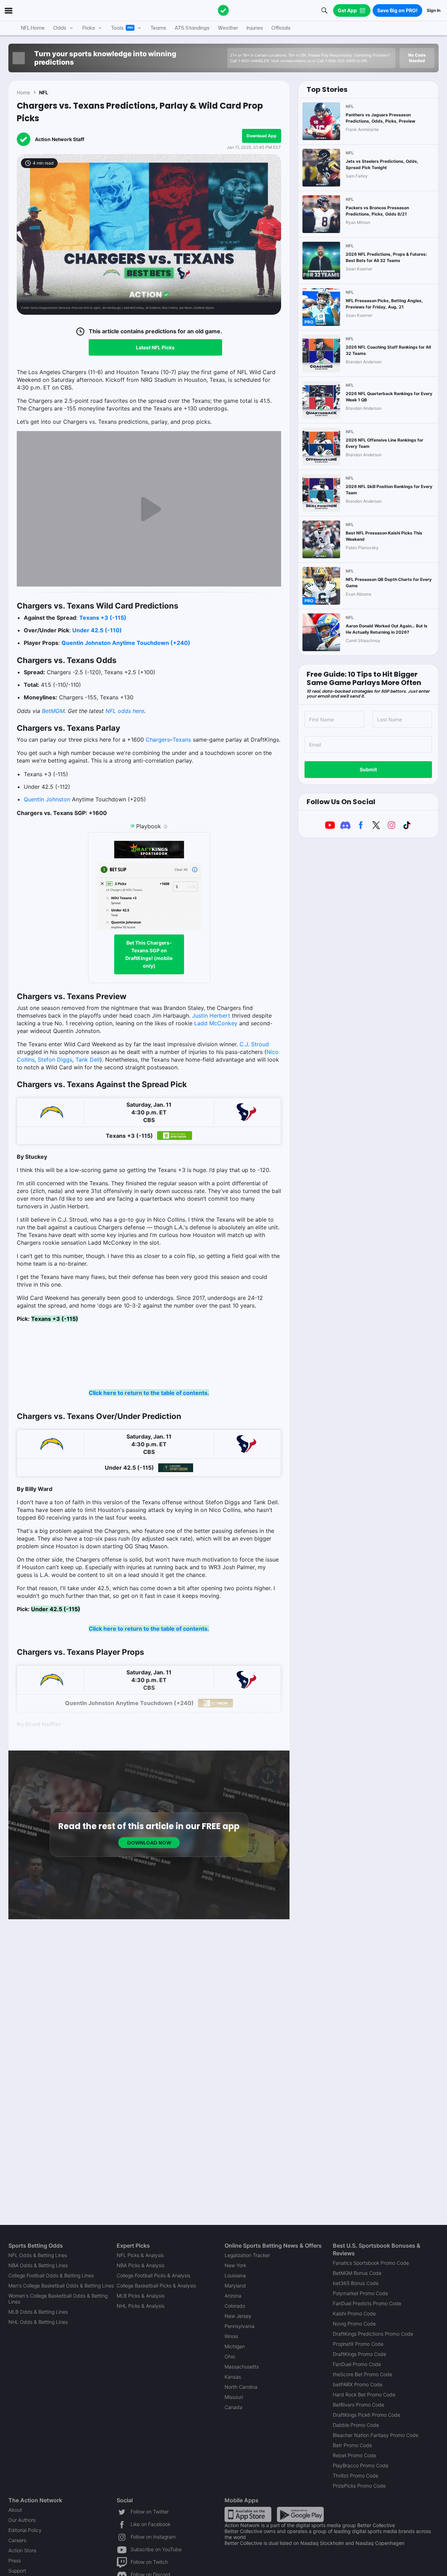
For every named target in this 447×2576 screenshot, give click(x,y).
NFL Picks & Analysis (140, 2255)
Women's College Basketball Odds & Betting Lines (58, 2299)
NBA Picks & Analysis (141, 2265)
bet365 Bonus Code (356, 2283)
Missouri (234, 2397)
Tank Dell (88, 1060)
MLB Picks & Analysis (141, 2296)
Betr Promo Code (352, 2445)
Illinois (231, 2336)
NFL (44, 92)
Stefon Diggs (55, 1060)
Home (23, 92)
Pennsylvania (240, 2326)
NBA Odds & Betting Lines (38, 2265)
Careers (17, 2540)
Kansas (233, 2377)
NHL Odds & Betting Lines (38, 2322)
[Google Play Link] (300, 2514)
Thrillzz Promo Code (356, 2476)
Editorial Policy (25, 2530)
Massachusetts (242, 2367)
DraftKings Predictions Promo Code (373, 2334)
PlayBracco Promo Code (361, 2465)
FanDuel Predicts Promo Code (367, 2303)
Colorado (235, 2306)
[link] (149, 1075)
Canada (233, 2407)
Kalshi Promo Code (354, 2313)
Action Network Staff (60, 139)
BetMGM (53, 711)
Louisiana (235, 2275)
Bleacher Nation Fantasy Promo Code (376, 2435)
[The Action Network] (223, 10)
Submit (368, 769)
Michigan (235, 2346)
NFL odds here (125, 711)
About (15, 2510)
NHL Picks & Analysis (141, 2306)
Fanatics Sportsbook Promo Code (371, 2263)
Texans (182, 740)
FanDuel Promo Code (357, 2364)
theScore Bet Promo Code (362, 2374)
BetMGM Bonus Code (357, 2273)
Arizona (233, 2296)
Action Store (22, 2550)
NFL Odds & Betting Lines (38, 2255)
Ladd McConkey (216, 1023)
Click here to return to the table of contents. (149, 1393)
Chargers (158, 740)
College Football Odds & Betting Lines (51, 2275)
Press (15, 2560)
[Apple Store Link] (248, 2514)
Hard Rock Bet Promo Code (364, 2395)
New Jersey (238, 2316)
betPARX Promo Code (358, 2384)
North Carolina (241, 2387)
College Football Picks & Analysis (153, 2275)
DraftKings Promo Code (360, 2354)
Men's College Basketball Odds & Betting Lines (61, 2286)
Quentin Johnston (47, 799)
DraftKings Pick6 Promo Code (367, 2415)
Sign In (434, 10)
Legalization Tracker (247, 2255)
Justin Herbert (211, 1016)
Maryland (235, 2286)
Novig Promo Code (354, 2324)
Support (17, 2571)
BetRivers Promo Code (358, 2405)
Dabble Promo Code (356, 2425)
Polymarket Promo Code (360, 2293)
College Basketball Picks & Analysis (156, 2286)
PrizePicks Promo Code (359, 2486)
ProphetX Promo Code (358, 2344)
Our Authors (22, 2520)
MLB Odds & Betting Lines (38, 2312)
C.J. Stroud (254, 1044)
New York (235, 2265)
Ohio (230, 2356)
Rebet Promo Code (354, 2455)
